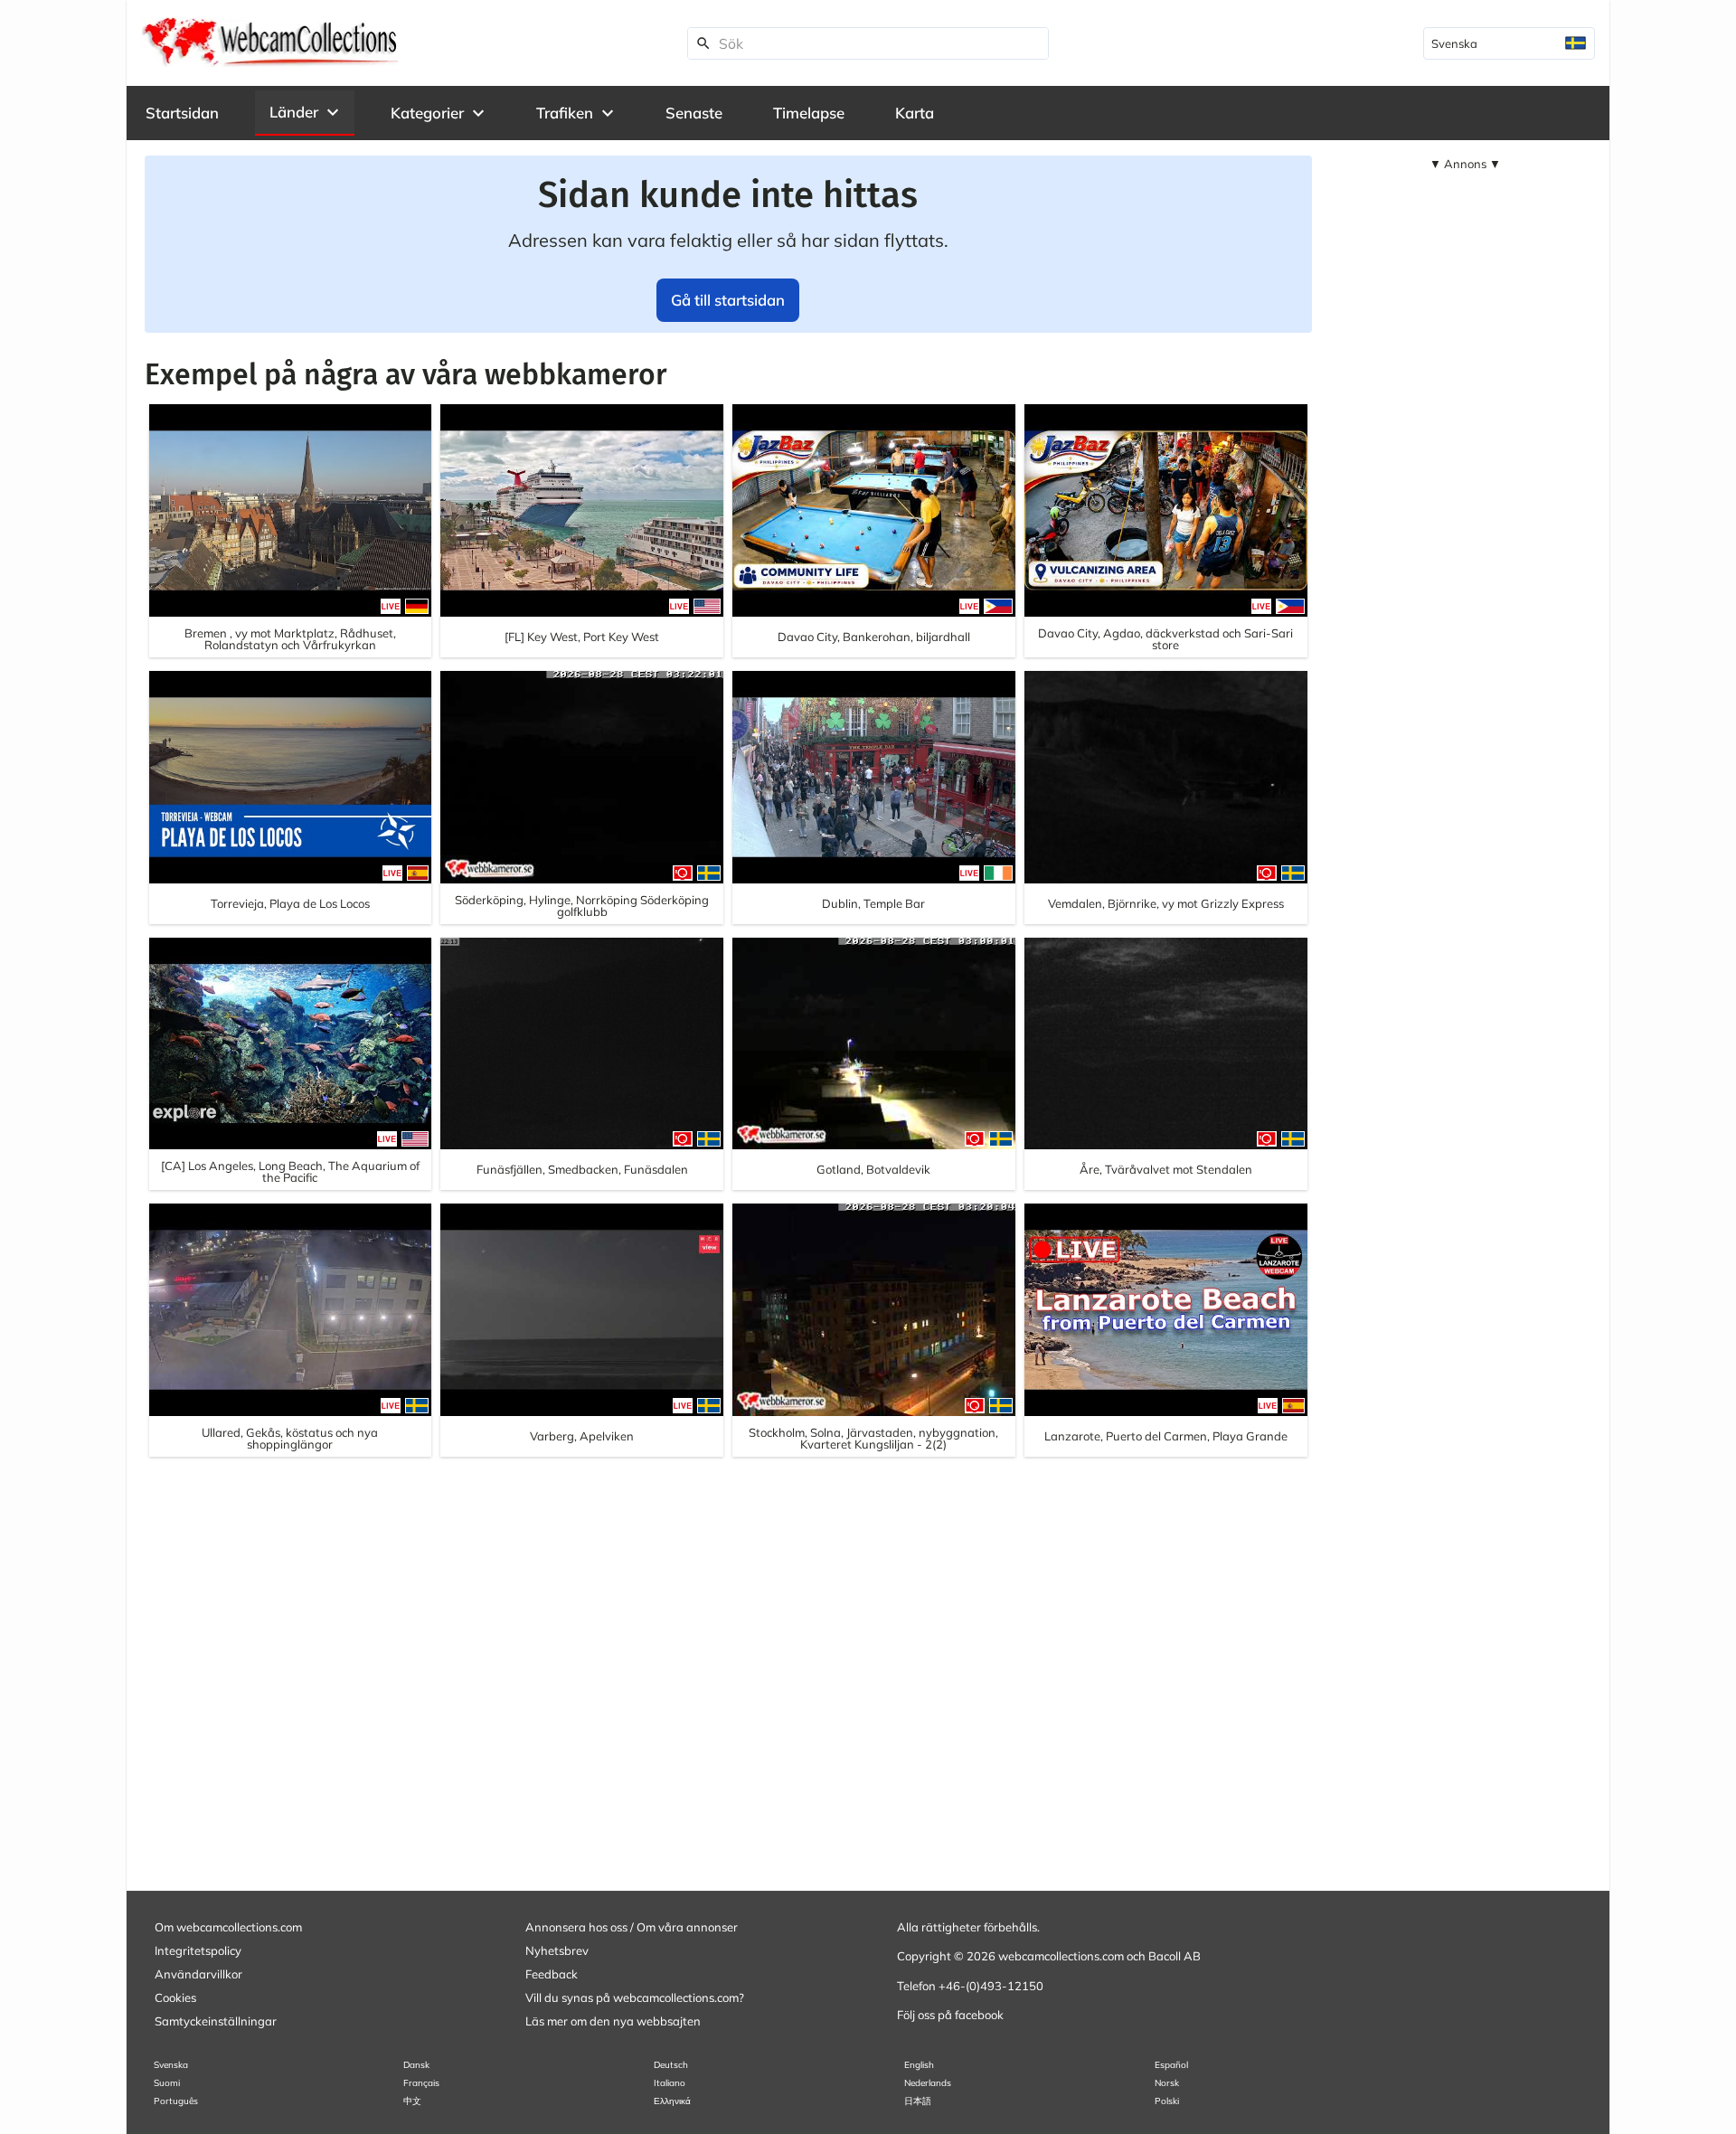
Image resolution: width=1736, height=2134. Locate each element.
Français (421, 2083)
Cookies (175, 1997)
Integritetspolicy (198, 1950)
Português (176, 2101)
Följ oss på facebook (950, 2015)
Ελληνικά (672, 2101)
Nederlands (928, 2083)
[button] (305, 112)
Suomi (167, 2083)
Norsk (1167, 2083)
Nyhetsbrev (557, 1950)
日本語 (918, 2101)
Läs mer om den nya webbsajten (613, 2021)
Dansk (416, 2065)
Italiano (670, 2083)
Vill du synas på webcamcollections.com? (635, 1997)
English (919, 2065)
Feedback (552, 1974)
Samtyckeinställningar (216, 2021)
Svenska (171, 2065)
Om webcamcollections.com (228, 1927)
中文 (412, 2101)
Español (1171, 2065)
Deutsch (671, 2065)
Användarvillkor (198, 1974)
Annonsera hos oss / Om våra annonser (632, 1927)
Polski (1167, 2101)
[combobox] (1509, 43)
